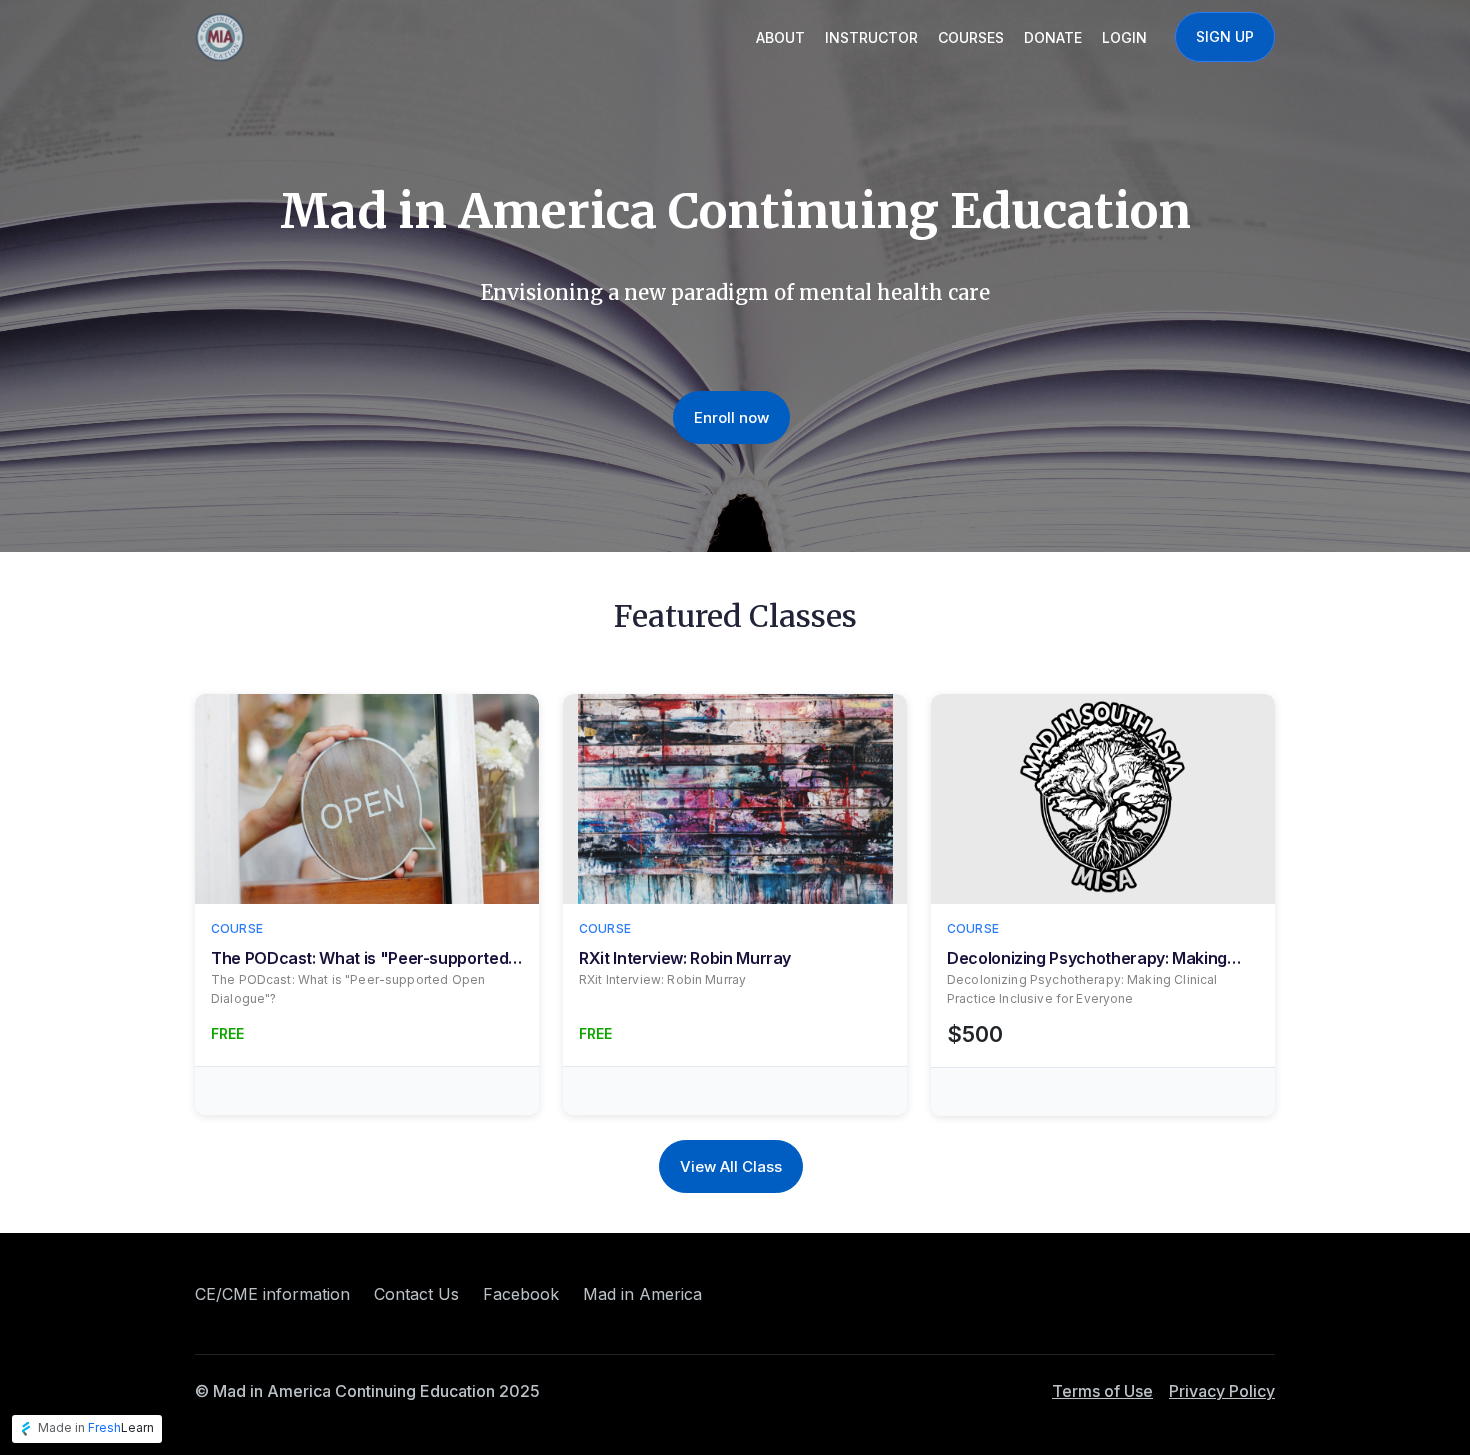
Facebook (521, 1294)
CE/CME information (272, 1294)
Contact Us (416, 1294)
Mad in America (642, 1294)
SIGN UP (1225, 36)
